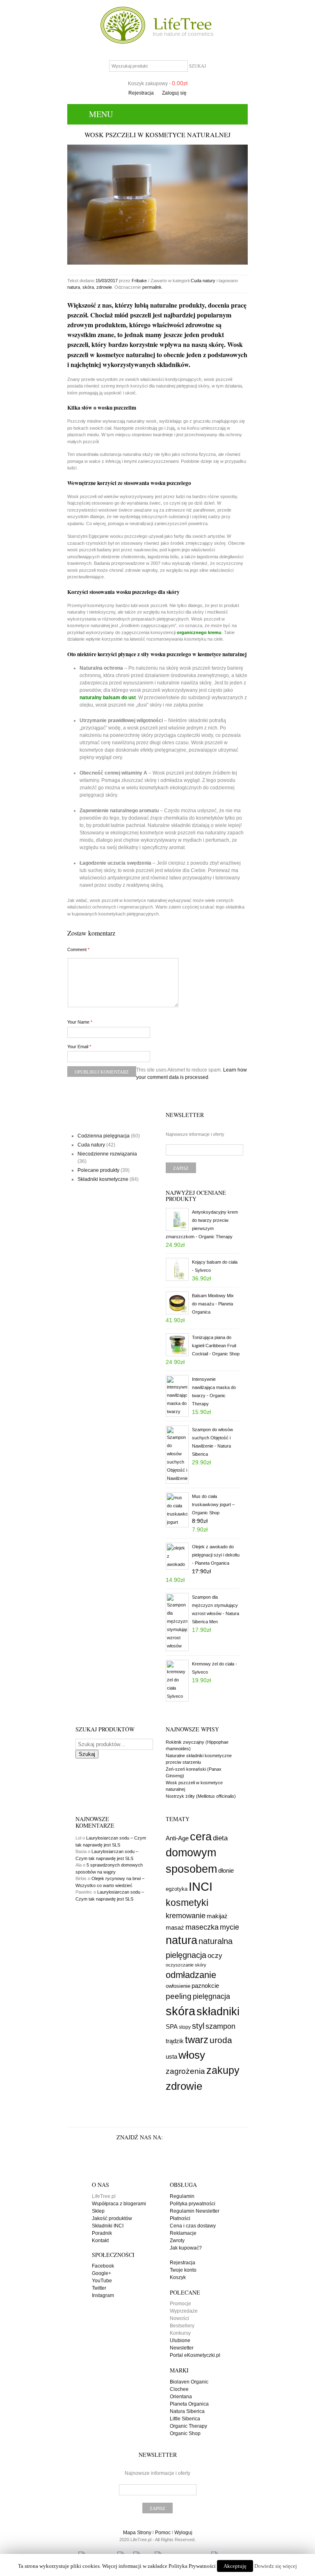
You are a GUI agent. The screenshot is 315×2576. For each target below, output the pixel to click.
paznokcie (205, 1986)
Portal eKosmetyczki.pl (195, 2355)
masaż (175, 1928)
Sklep (98, 2211)
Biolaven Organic (189, 2382)
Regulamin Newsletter (195, 2211)
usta (171, 2056)
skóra (88, 287)
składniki (218, 2012)
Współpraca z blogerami (119, 2204)
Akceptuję (235, 2566)
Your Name (80, 1022)
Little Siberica (185, 2419)
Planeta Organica (189, 2404)
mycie (229, 1927)
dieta (220, 1838)
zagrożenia (185, 2071)
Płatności (180, 2218)
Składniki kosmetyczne (103, 1179)
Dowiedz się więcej (276, 2566)
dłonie (226, 1870)
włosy (192, 2055)
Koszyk (178, 2277)
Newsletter (182, 2348)
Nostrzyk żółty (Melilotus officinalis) (201, 1796)
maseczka (202, 1927)
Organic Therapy (188, 2426)
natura (74, 287)
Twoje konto (183, 2270)
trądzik (175, 2041)
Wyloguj (183, 2533)
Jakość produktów (112, 2218)
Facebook (103, 2266)
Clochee (179, 2389)
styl (198, 2026)
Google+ (102, 2273)
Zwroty (177, 2241)
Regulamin (182, 2196)
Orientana (181, 2397)
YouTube (102, 2281)
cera (201, 1836)
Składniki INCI (108, 2226)
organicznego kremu (199, 632)
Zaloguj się (174, 93)
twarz (197, 2040)
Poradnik (102, 2233)
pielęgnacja (211, 1996)
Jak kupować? (186, 2248)
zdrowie (104, 287)
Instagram (103, 2295)
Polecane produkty (98, 1170)
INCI (201, 1886)
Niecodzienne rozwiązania (107, 1154)
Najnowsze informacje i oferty (195, 1134)
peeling (179, 1996)
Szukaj (87, 1754)
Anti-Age (177, 1838)
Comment (78, 949)
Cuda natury (203, 281)
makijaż (217, 1916)
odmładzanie (191, 1975)
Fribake (139, 281)
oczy (215, 1955)
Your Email (79, 1047)
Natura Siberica (187, 2411)
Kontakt (100, 2241)
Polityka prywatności (193, 2204)
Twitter (99, 2288)
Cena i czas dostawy (193, 2226)
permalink (152, 287)
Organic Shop (185, 2433)
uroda (221, 2040)
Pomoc (163, 2533)
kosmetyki (187, 1903)
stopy (185, 2027)
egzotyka (177, 1889)
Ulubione (180, 2340)
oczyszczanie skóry (186, 1965)
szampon (220, 2026)
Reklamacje (183, 2233)
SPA (172, 2027)
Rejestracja (141, 93)
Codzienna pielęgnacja (104, 1136)
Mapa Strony (137, 2533)
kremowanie (186, 1916)
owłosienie (178, 1986)
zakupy (223, 2070)
